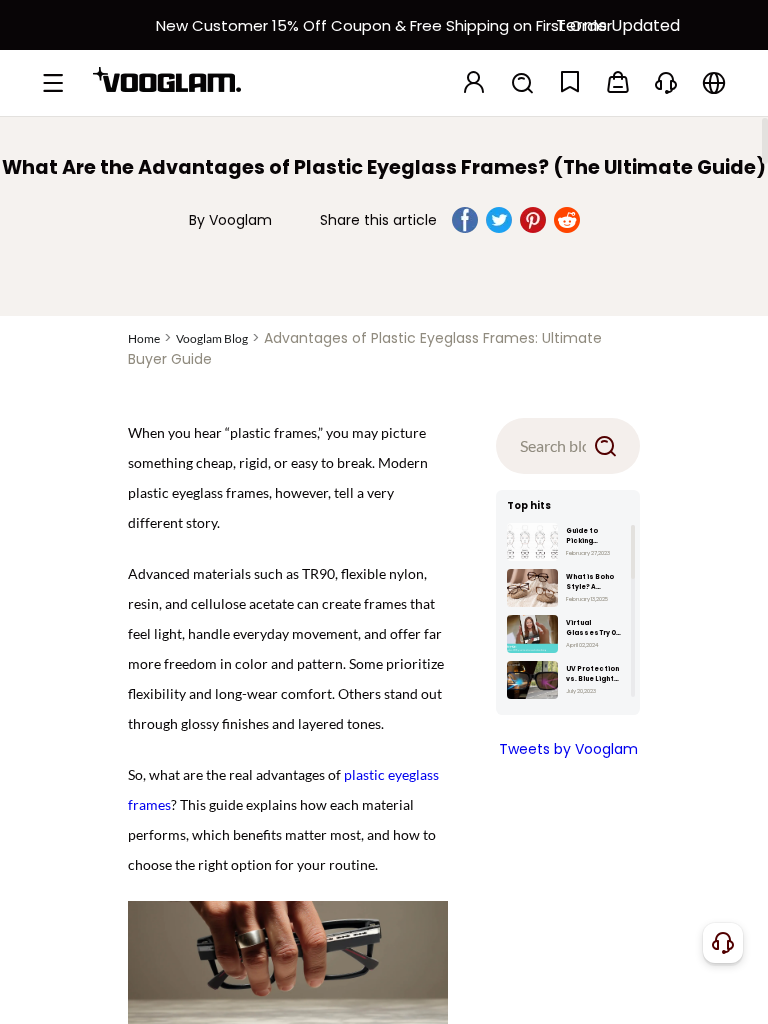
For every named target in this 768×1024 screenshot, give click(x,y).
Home (144, 338)
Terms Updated (618, 25)
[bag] (618, 83)
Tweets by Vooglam (568, 749)
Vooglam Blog (212, 338)
